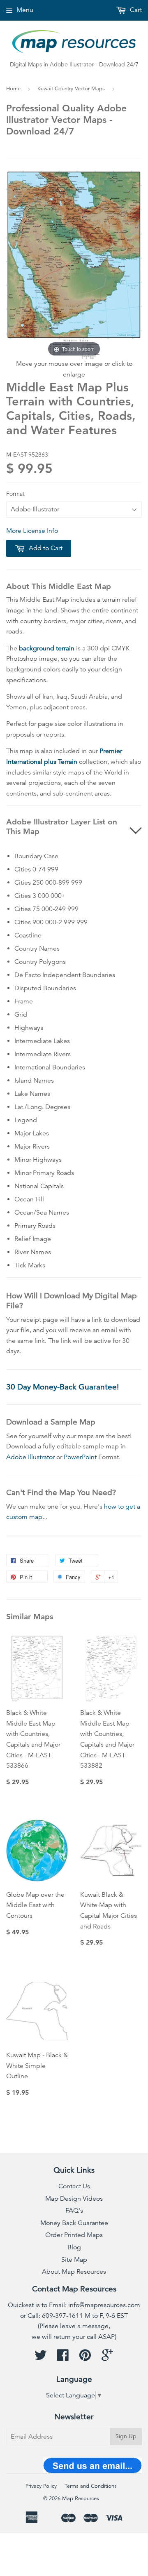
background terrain (47, 648)
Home (13, 89)
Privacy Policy (41, 2486)
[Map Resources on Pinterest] (85, 2358)
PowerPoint (80, 1457)
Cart (135, 10)
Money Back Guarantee (74, 2223)
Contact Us (74, 2186)
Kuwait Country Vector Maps (71, 89)
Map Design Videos (74, 2199)
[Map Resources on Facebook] (63, 2358)
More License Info (32, 531)
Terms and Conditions (91, 2486)
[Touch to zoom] (74, 264)
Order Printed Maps (74, 2235)
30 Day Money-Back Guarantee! (62, 1387)
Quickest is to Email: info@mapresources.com (74, 2305)
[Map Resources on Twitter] (41, 2358)
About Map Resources (74, 2272)
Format (15, 494)
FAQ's (74, 2211)
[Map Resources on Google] (107, 2358)
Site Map (74, 2260)
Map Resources (81, 2498)
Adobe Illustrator (30, 1457)
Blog (74, 2247)
